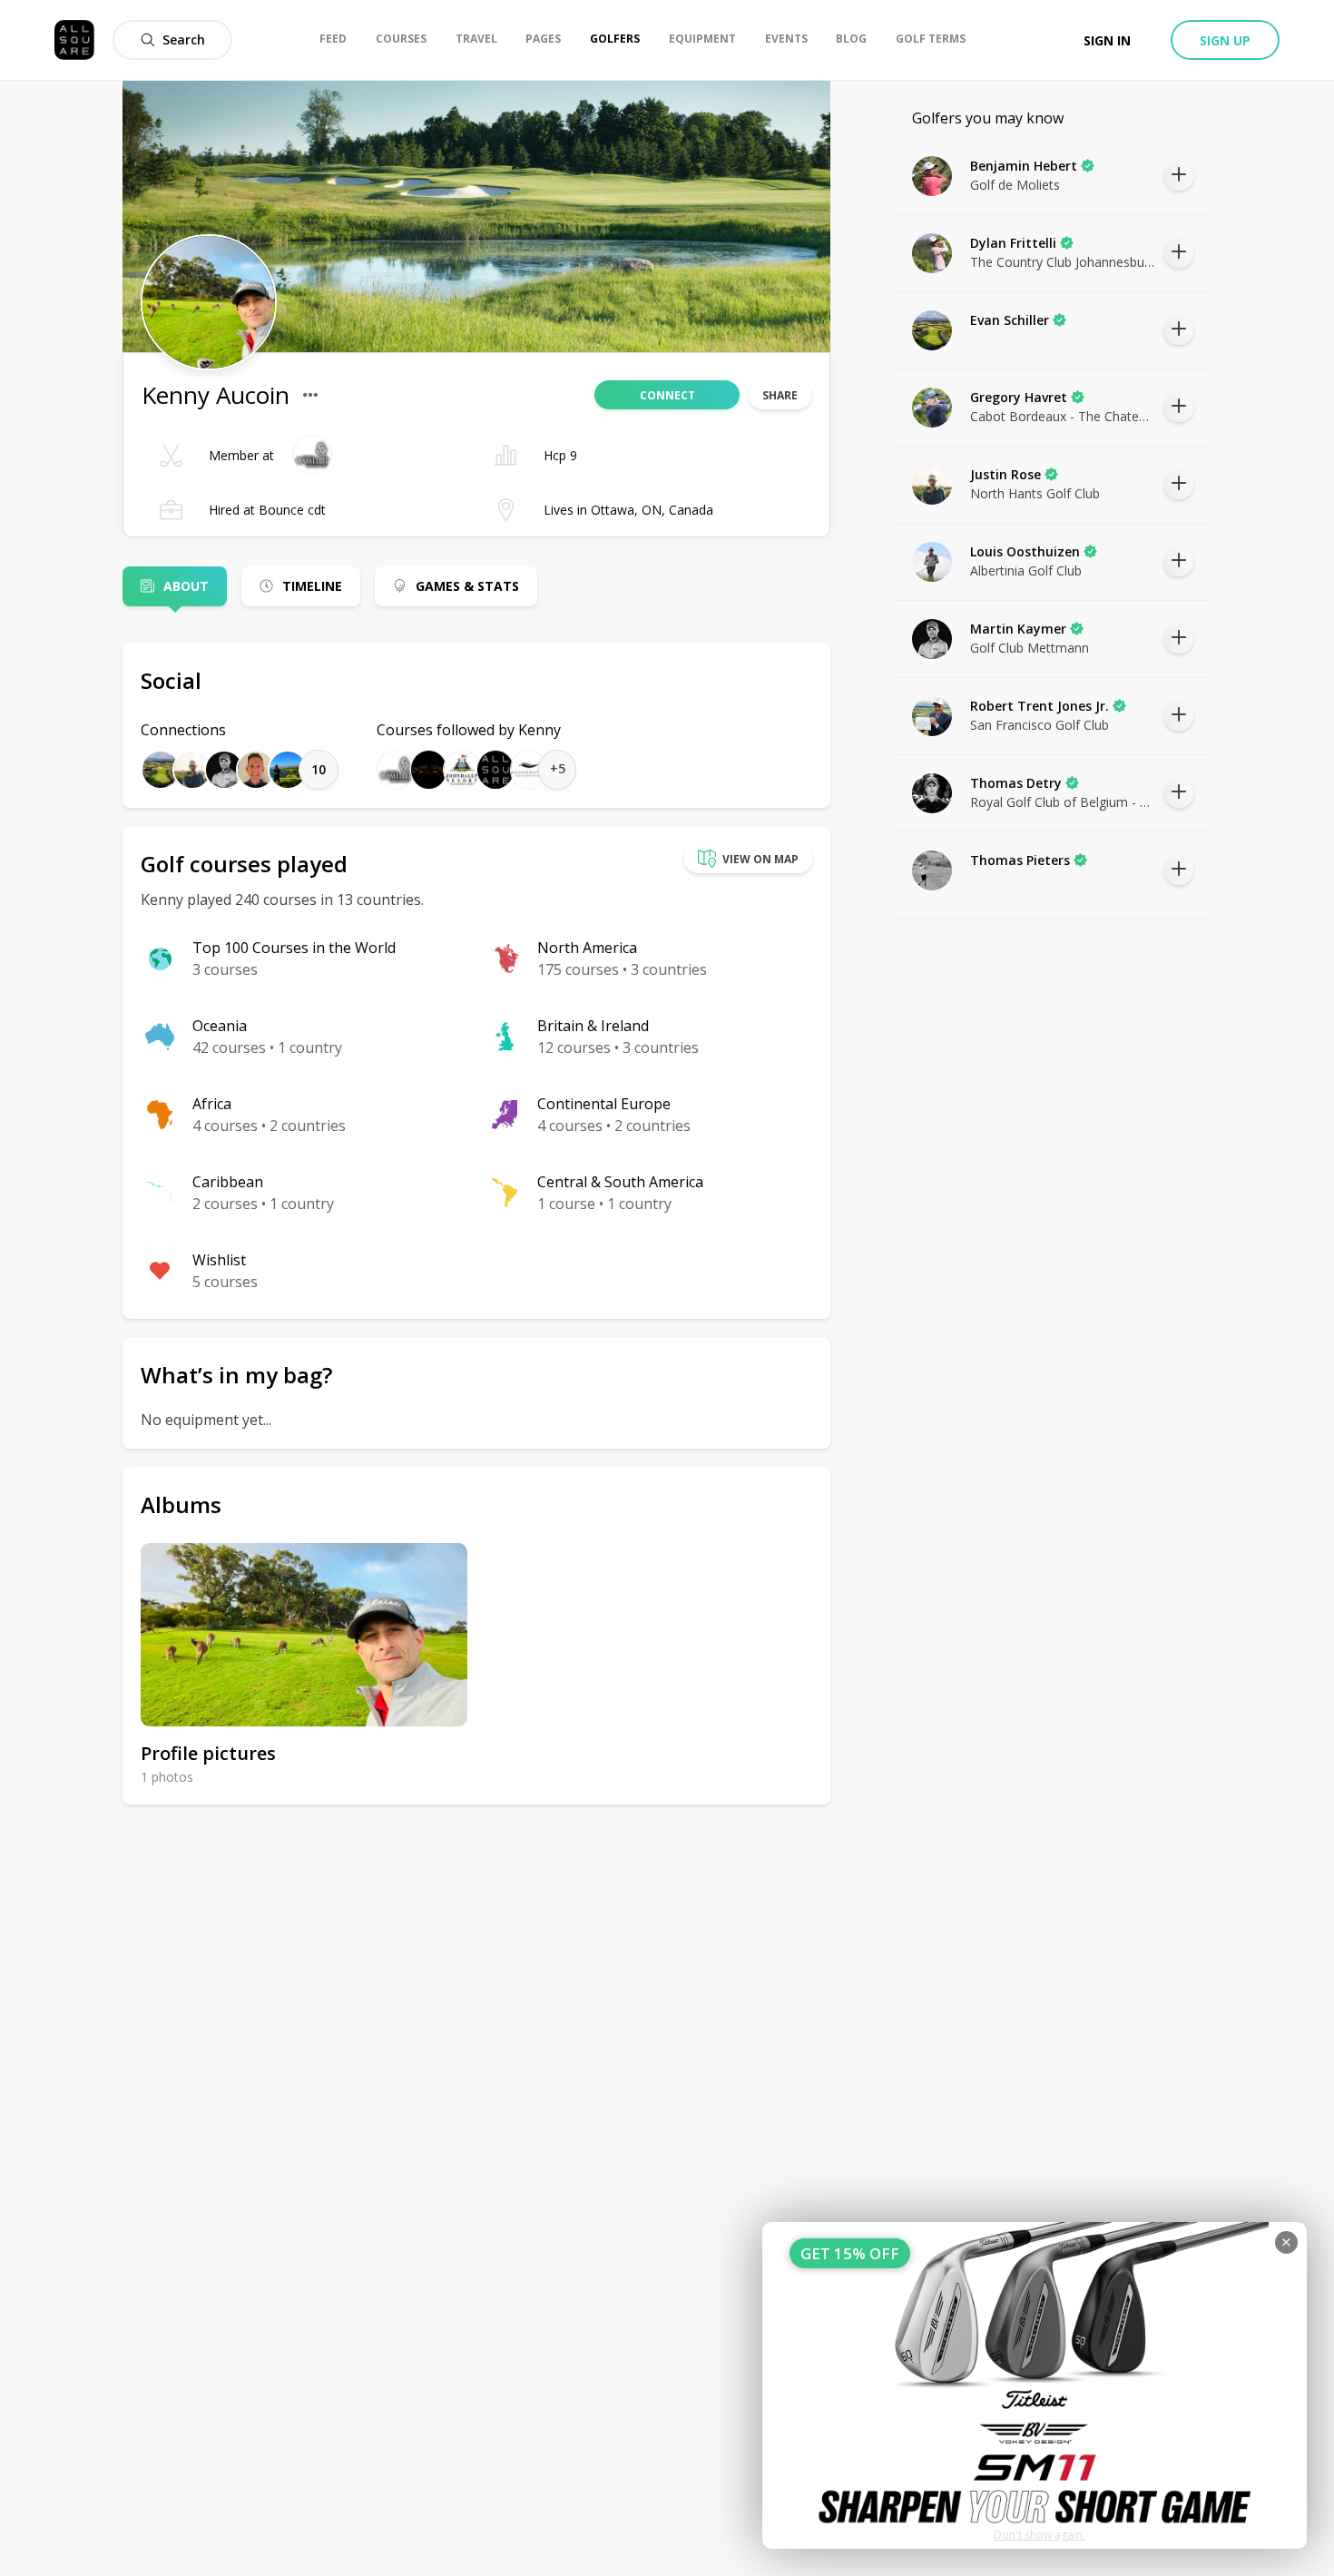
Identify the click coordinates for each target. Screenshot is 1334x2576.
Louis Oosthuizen (1025, 551)
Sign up (1225, 40)
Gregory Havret (1019, 397)
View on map (760, 859)
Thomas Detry (1016, 783)
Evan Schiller (1010, 320)
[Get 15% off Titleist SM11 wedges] (1035, 2385)
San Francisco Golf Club (1040, 725)
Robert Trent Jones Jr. (1040, 706)
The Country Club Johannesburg (1063, 262)
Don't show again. (1040, 2535)
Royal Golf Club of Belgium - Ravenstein (1063, 802)
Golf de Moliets (1015, 185)
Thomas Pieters (1020, 860)
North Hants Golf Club (1035, 493)
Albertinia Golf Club (1026, 570)
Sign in (1107, 40)
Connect (667, 395)
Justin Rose (1005, 474)
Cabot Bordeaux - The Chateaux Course (1063, 416)
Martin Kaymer (1018, 629)
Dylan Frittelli (1013, 243)
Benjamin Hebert (1024, 166)
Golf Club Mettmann (1030, 648)
